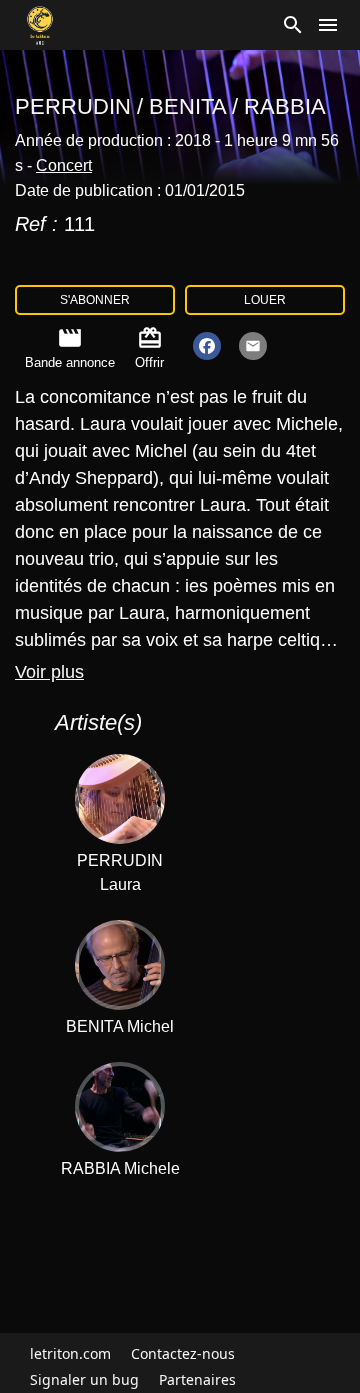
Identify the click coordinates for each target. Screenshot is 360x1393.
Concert (64, 165)
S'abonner (95, 300)
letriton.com (70, 1353)
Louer (265, 300)
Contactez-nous (183, 1353)
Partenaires (197, 1379)
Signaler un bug (84, 1379)
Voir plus (49, 672)
